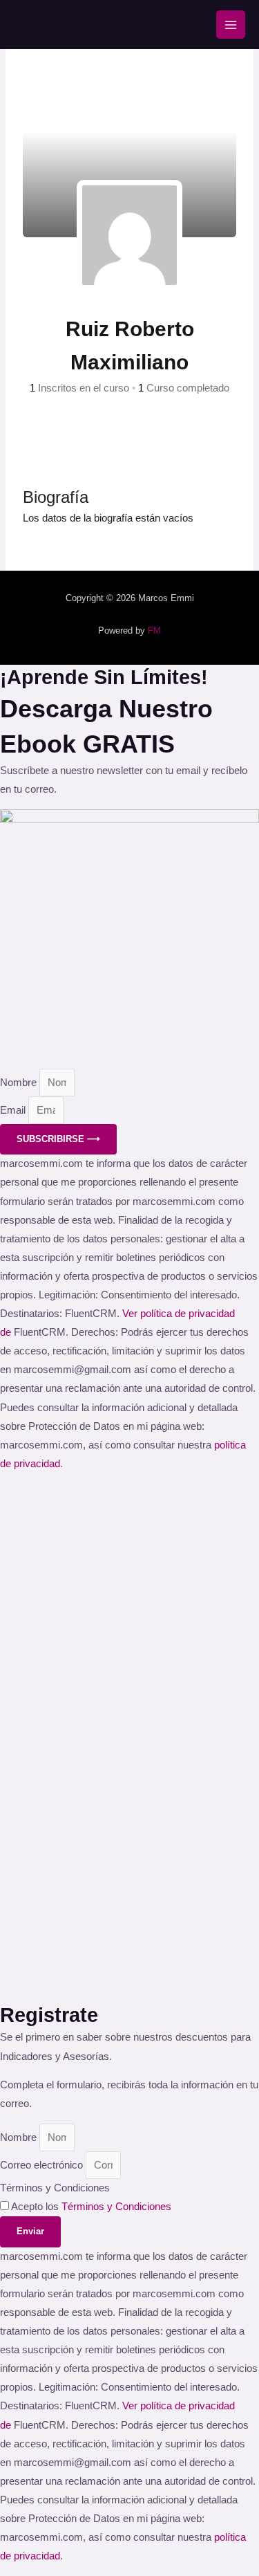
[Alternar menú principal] (231, 25)
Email (14, 1110)
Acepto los (91, 2207)
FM (154, 631)
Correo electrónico (43, 2165)
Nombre (20, 1083)
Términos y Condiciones (55, 2188)
